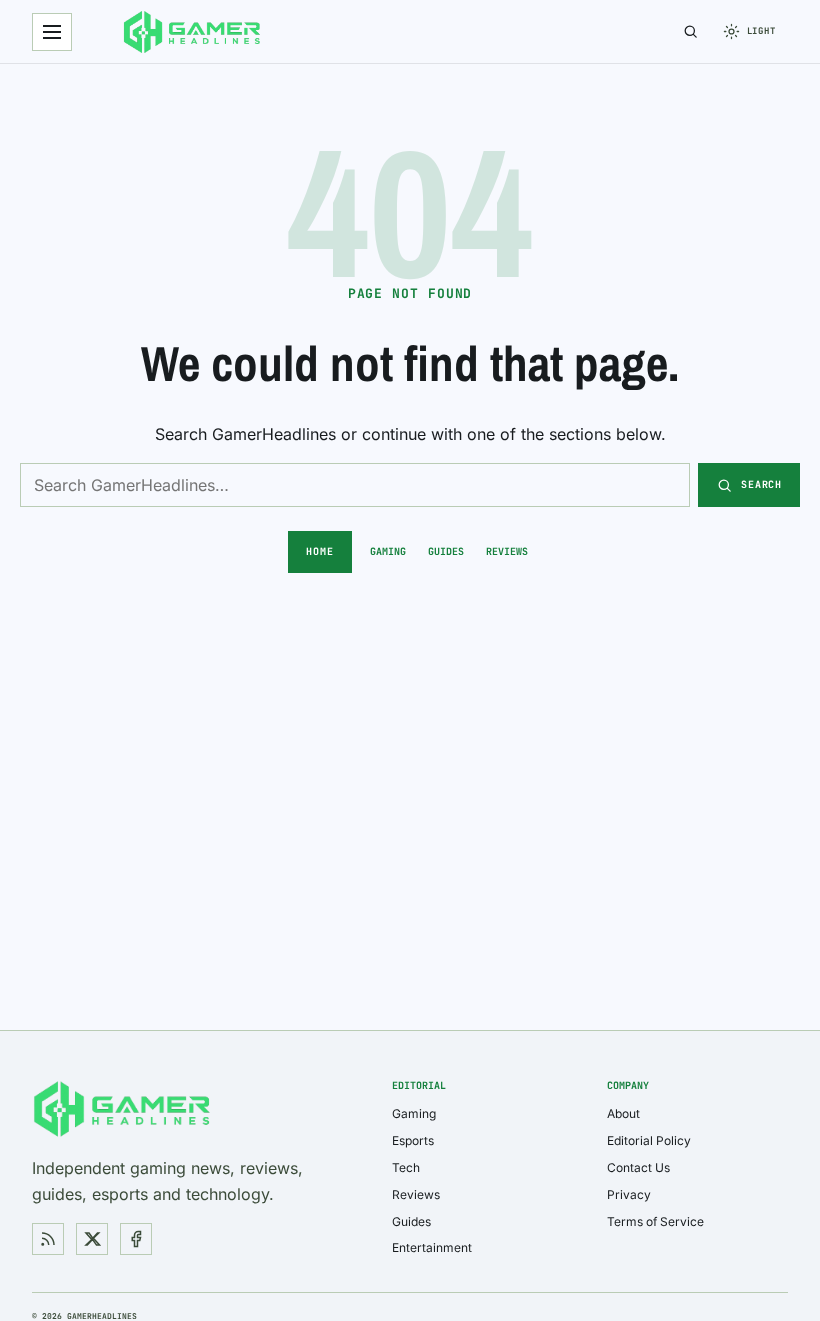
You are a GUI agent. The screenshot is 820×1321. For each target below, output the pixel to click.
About (623, 1113)
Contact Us (638, 1167)
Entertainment (432, 1247)
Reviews (507, 551)
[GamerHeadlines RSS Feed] (48, 1239)
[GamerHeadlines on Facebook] (136, 1239)
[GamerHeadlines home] (192, 32)
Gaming (388, 551)
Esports (413, 1140)
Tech (406, 1167)
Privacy (629, 1194)
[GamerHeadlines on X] (92, 1239)
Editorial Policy (649, 1140)
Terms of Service (655, 1221)
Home (319, 551)
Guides (446, 551)
